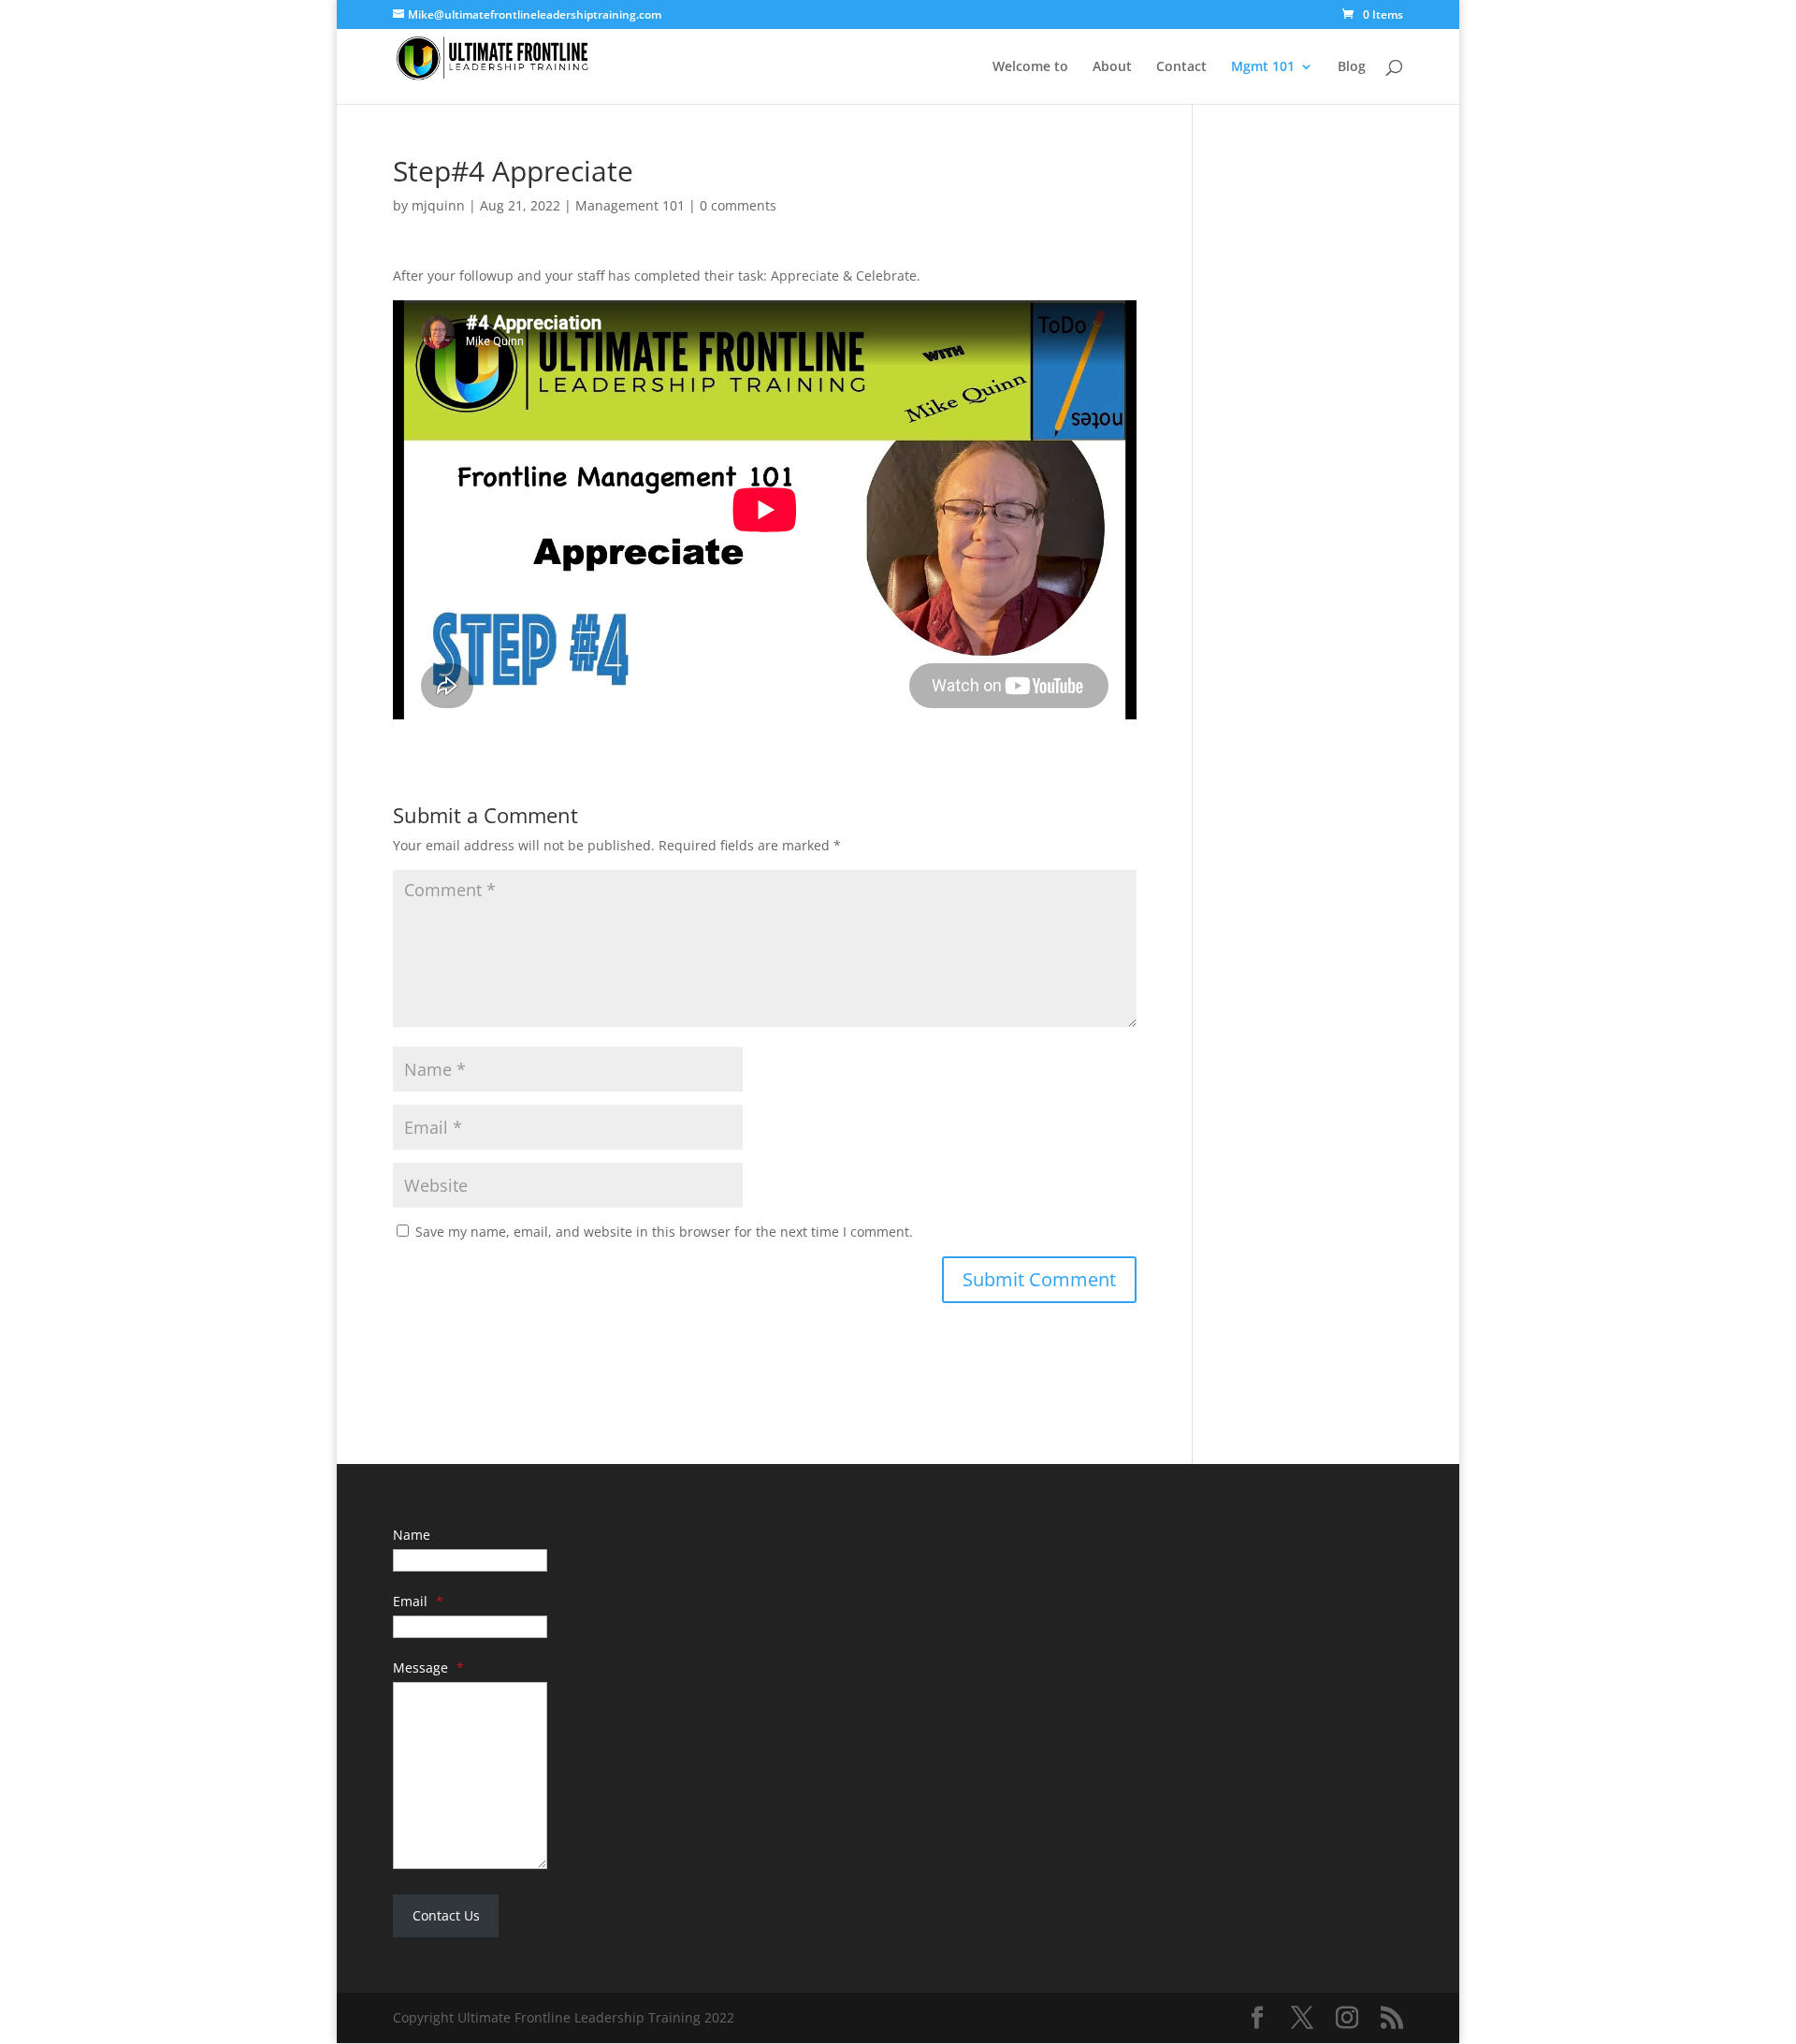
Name (412, 1535)
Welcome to (1030, 67)
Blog (1352, 67)
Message (428, 1667)
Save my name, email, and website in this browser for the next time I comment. (664, 1232)
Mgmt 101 (1263, 67)
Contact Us (446, 1915)
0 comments (738, 205)
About (1112, 67)
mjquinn (438, 205)
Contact (1181, 67)
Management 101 (630, 205)
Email (418, 1601)
